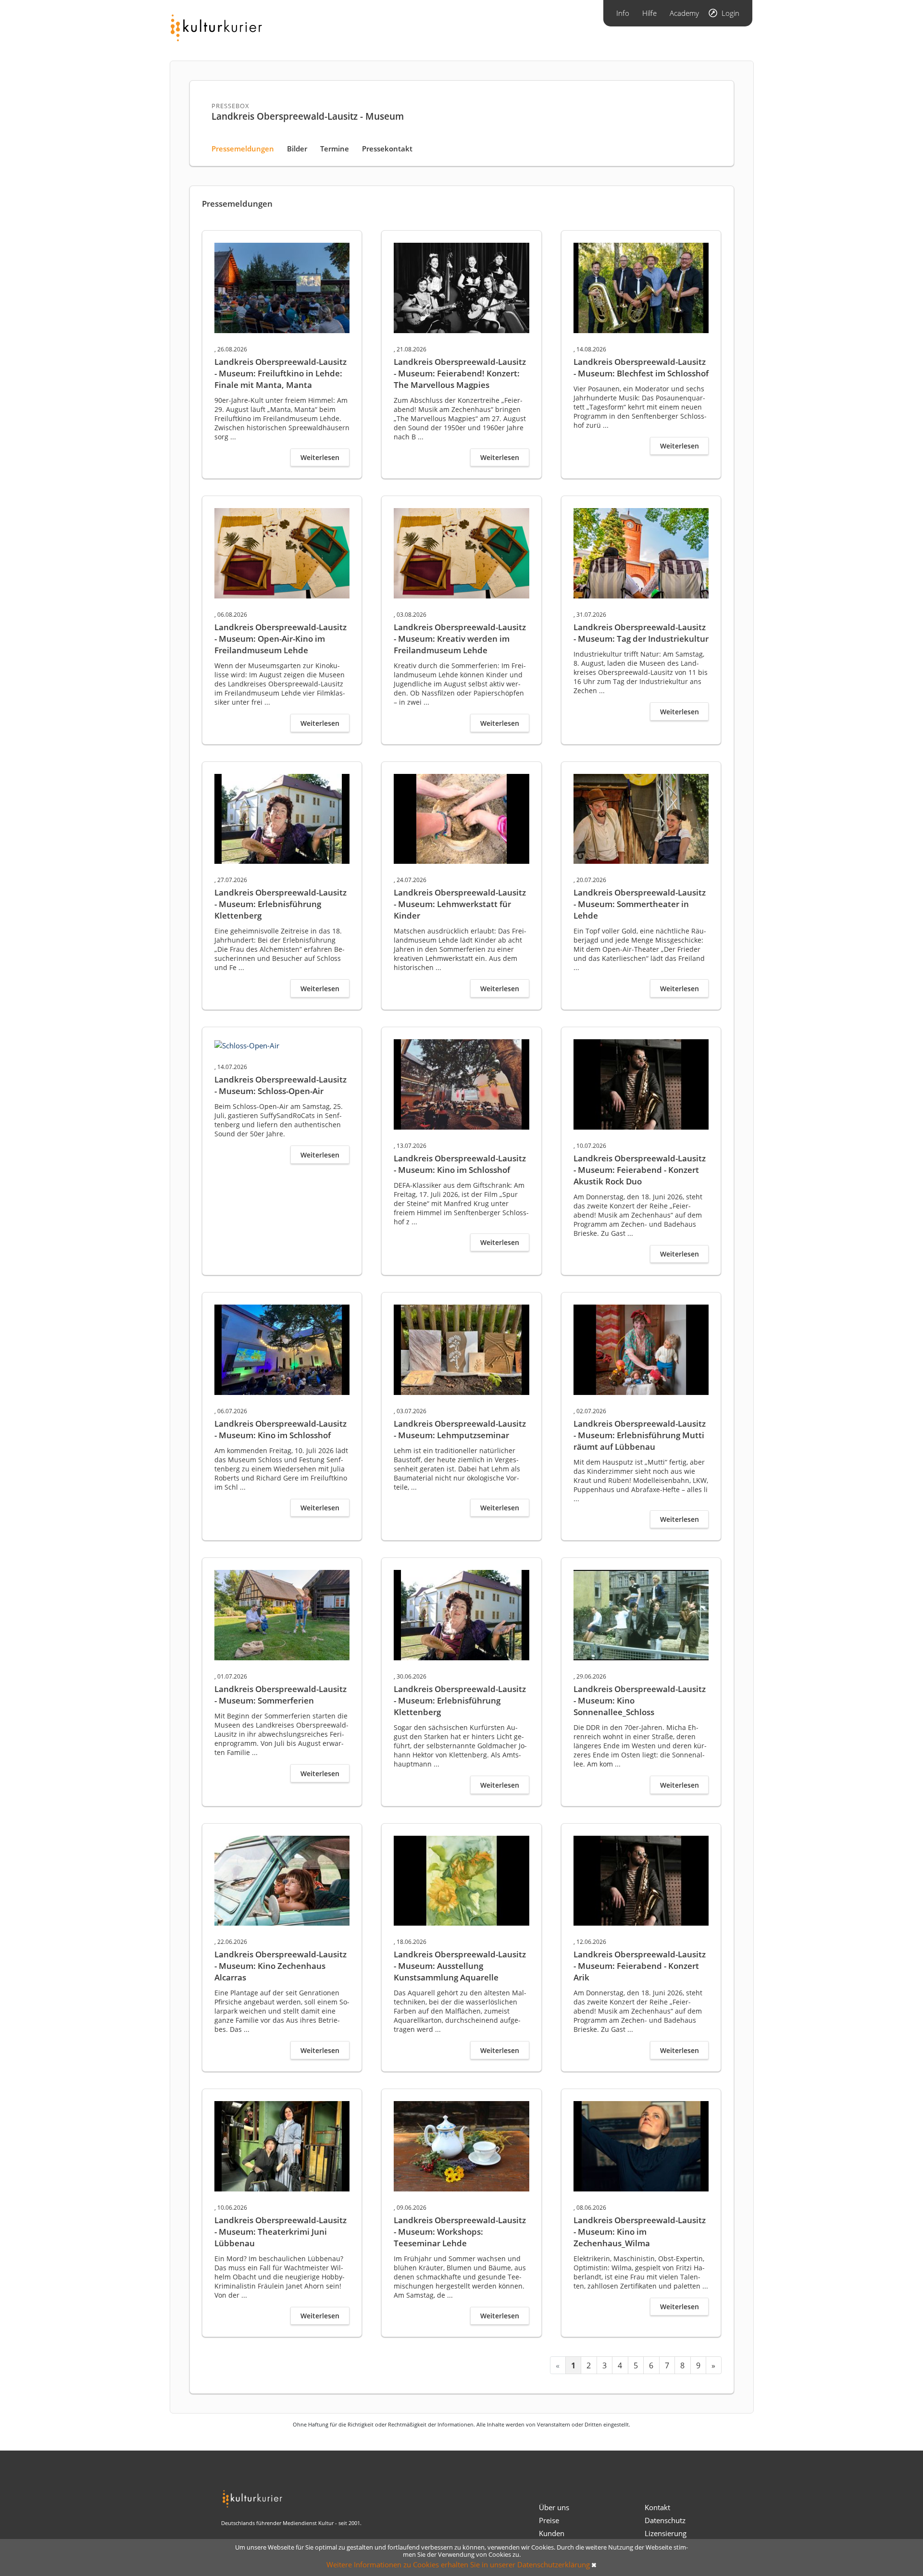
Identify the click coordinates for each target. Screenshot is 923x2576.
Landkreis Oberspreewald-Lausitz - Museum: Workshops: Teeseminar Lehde (460, 2232)
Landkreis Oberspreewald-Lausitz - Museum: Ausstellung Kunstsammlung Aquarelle (460, 1966)
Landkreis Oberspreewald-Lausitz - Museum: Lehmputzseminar (460, 1429)
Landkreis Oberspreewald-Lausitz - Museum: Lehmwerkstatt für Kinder (460, 904)
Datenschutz (665, 2520)
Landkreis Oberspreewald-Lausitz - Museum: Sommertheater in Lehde (640, 904)
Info (623, 13)
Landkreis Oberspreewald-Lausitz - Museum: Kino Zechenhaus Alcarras (281, 1966)
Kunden (552, 2533)
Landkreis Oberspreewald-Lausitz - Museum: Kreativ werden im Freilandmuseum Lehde (460, 639)
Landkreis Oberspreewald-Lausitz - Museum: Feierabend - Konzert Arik (640, 1966)
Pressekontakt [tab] (387, 149)
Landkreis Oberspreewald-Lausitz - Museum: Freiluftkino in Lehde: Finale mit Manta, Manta (281, 373)
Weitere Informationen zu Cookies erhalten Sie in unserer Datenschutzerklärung (458, 2564)
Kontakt (657, 2507)
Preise (549, 2520)
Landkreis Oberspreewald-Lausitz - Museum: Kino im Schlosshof (460, 1164)
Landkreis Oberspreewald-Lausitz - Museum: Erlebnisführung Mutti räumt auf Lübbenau (640, 1435)
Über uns (554, 2507)
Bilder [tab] (297, 149)
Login (730, 13)
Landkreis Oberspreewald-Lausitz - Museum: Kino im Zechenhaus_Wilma (640, 2232)
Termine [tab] (335, 149)
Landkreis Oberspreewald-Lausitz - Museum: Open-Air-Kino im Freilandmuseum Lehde (281, 639)
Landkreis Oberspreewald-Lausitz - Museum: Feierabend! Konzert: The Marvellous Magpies (460, 373)
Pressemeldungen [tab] (243, 149)
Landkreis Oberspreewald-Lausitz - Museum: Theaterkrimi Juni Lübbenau (281, 2232)
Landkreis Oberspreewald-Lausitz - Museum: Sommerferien (281, 1695)
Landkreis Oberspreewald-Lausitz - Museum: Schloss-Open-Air (281, 1085)
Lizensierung (666, 2533)
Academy (684, 13)
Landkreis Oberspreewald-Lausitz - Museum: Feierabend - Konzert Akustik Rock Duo (640, 1170)
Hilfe (649, 13)
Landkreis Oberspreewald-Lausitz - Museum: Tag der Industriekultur (641, 633)
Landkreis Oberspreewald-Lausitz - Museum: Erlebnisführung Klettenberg (281, 904)
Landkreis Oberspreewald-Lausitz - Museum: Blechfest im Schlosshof (641, 367)
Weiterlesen (320, 457)
